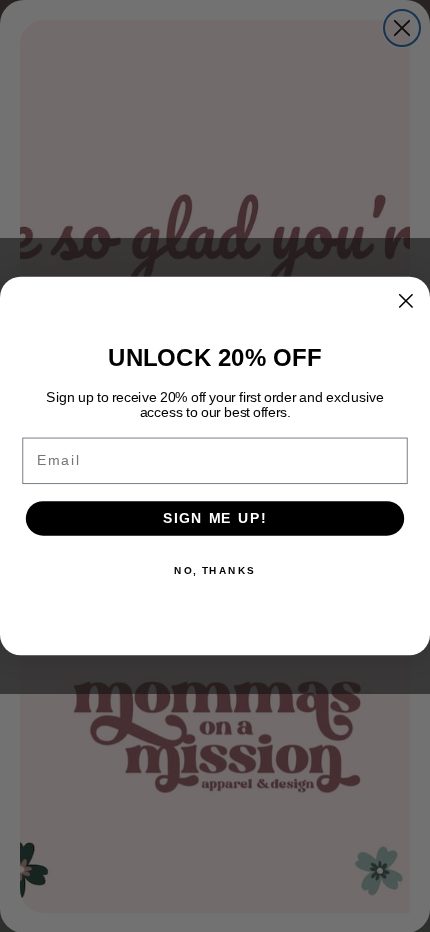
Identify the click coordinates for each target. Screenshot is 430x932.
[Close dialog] (405, 300)
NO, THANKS (215, 570)
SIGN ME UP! (215, 518)
